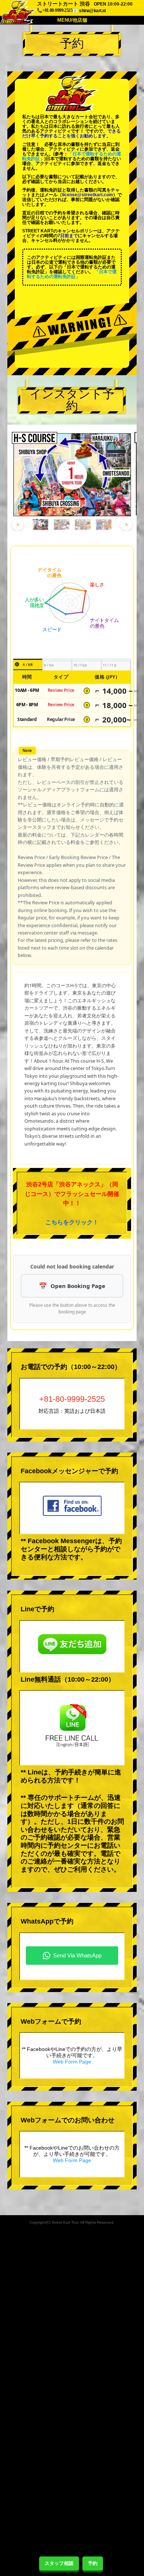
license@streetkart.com (88, 195)
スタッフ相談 (59, 2563)
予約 (93, 2563)
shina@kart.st (92, 10)
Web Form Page (72, 2062)
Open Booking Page (78, 1286)
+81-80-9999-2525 (72, 1399)
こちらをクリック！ (72, 1222)
